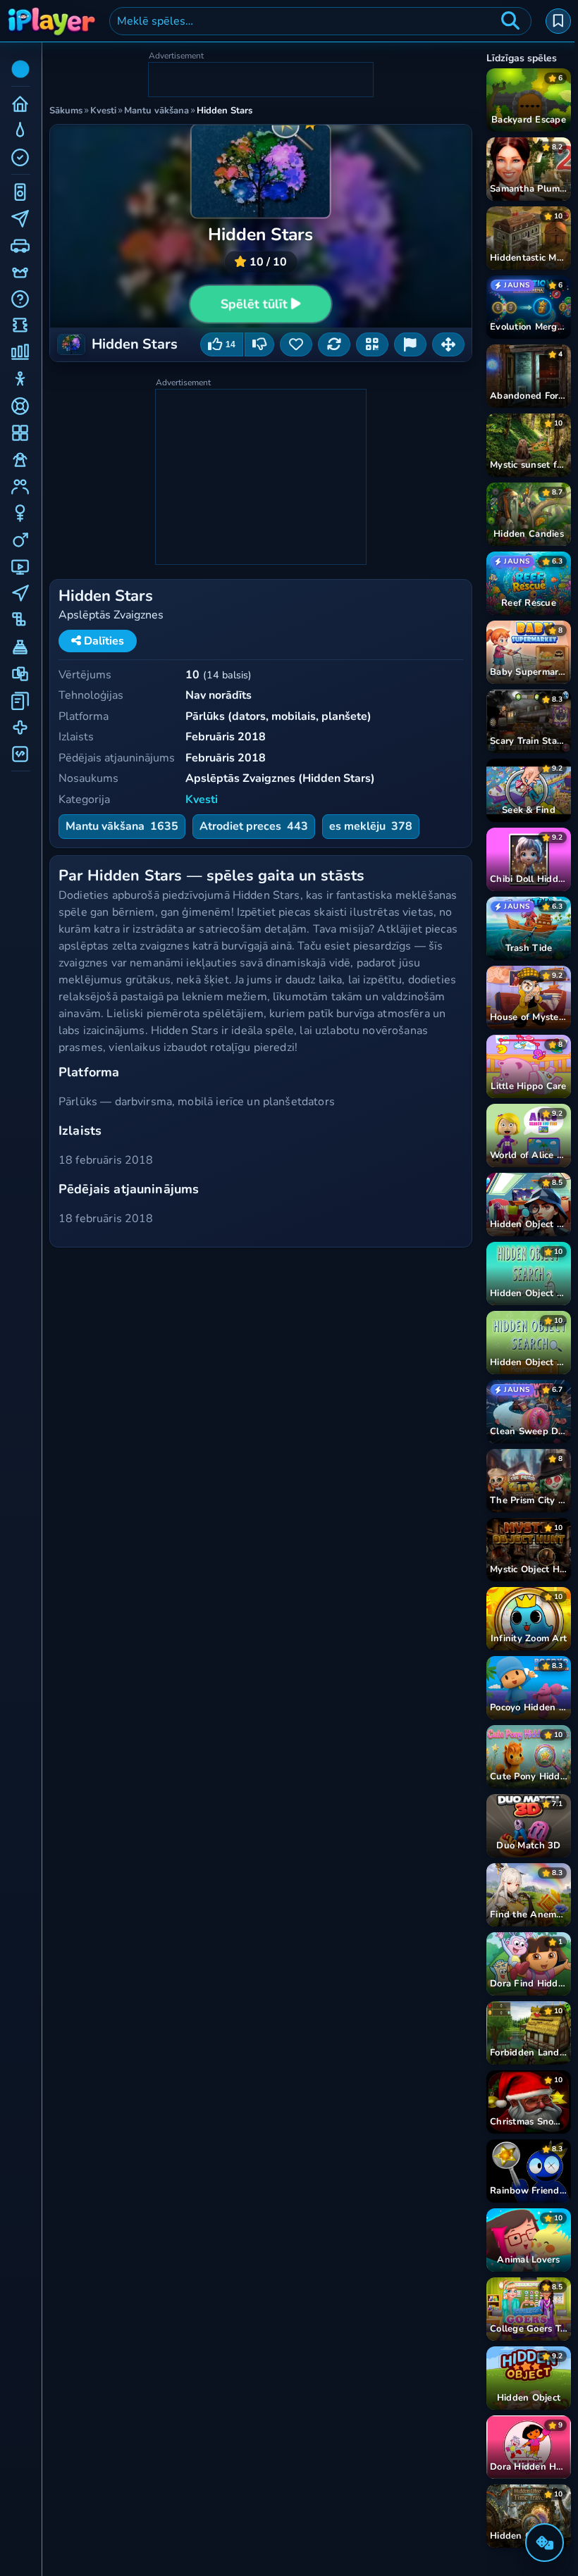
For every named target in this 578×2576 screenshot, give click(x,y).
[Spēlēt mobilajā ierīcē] (372, 344)
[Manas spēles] (558, 21)
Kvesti (202, 799)
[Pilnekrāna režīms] (448, 344)
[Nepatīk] (259, 344)
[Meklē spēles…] (510, 21)
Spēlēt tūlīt (254, 304)
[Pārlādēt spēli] (334, 344)
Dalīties (103, 641)
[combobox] (320, 21)
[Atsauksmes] (410, 344)
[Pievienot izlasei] (296, 344)
